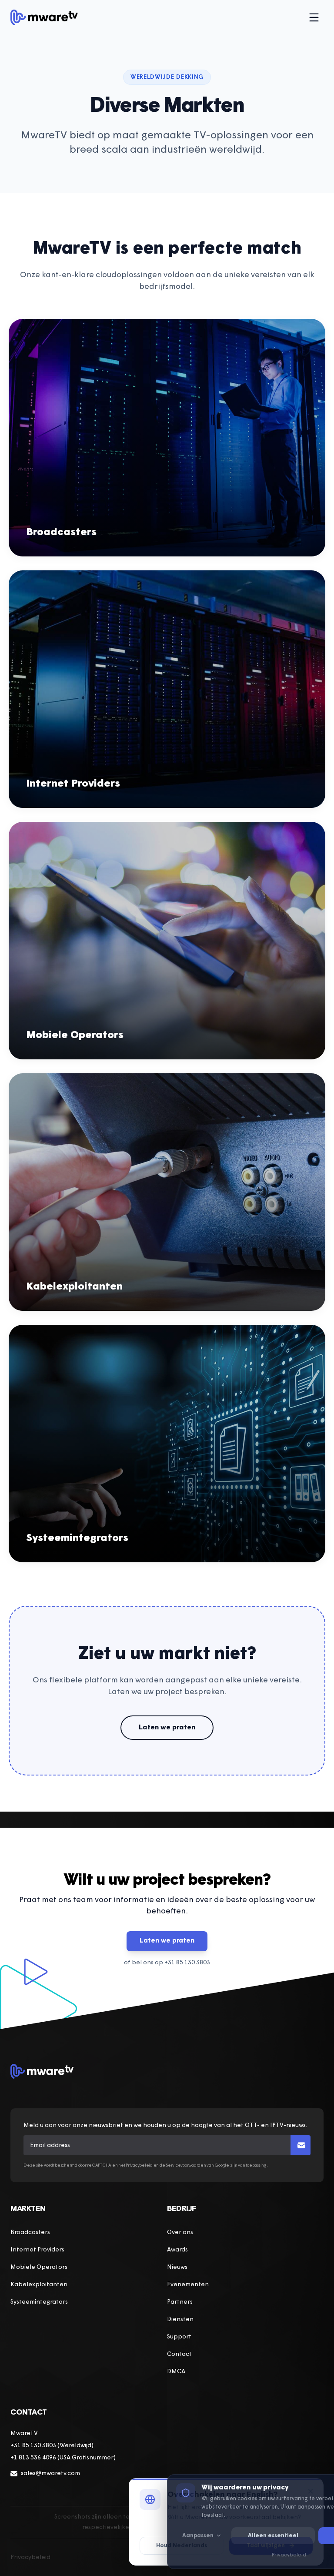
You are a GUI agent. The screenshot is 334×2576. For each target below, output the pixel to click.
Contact (179, 2354)
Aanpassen (198, 2536)
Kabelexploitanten (39, 2285)
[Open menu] (314, 17)
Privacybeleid (30, 2558)
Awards (177, 2250)
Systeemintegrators (39, 2302)
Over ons (180, 2233)
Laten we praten (167, 1728)
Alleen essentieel (273, 2536)
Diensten (180, 2320)
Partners (180, 2302)
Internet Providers (37, 2250)
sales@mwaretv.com (50, 2474)
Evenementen (188, 2285)
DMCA (176, 2372)
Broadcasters (30, 2233)
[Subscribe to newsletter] (301, 2145)
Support (179, 2337)
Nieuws (177, 2267)
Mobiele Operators (39, 2267)
